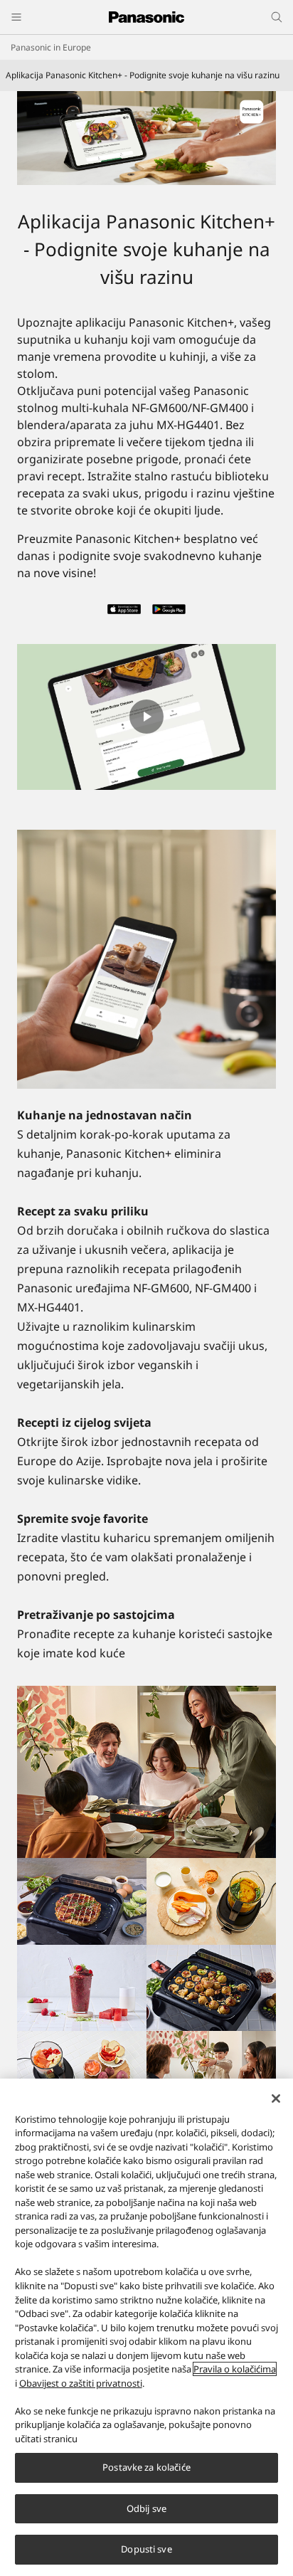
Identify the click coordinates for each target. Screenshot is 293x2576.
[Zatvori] (276, 2099)
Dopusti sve (146, 2549)
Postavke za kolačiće (146, 2467)
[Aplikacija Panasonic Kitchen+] (146, 959)
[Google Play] (169, 613)
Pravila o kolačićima (235, 2369)
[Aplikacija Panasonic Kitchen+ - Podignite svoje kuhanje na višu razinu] (146, 138)
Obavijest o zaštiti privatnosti (81, 2383)
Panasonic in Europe (51, 47)
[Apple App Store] (124, 613)
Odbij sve (146, 2508)
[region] (146, 2327)
